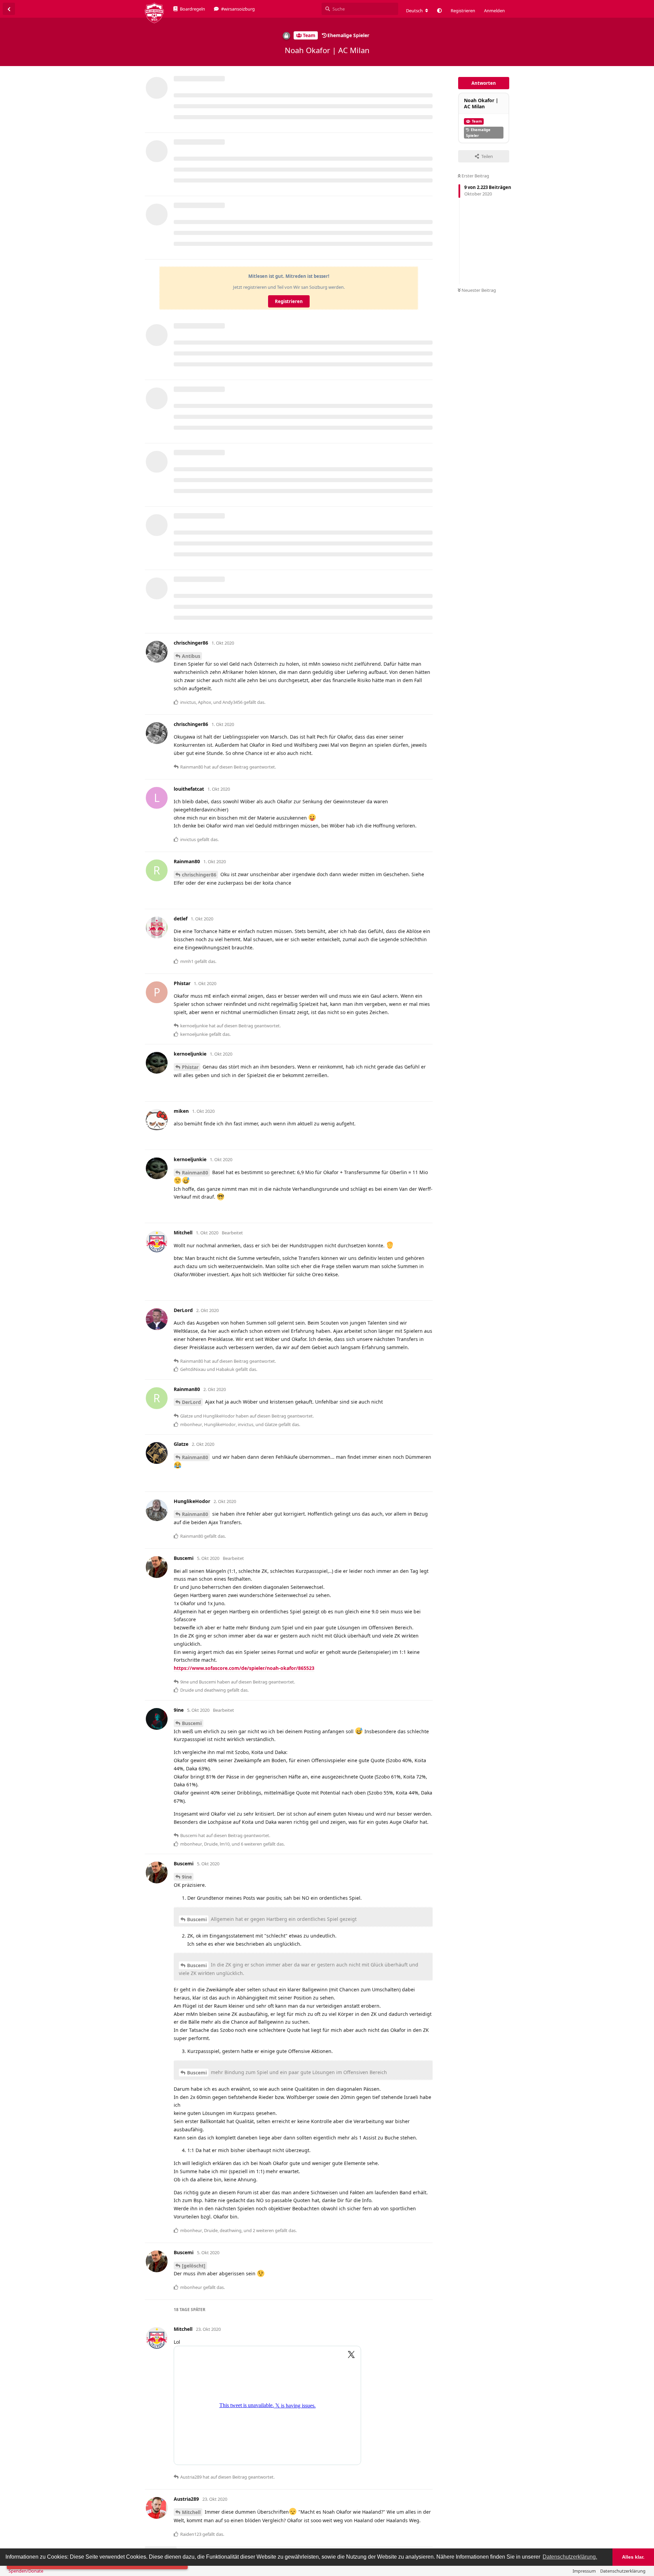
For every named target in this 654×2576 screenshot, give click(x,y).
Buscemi (192, 1723)
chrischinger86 (199, 875)
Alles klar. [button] (633, 2557)
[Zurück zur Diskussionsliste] (9, 9)
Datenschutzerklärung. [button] (570, 2557)
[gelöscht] (194, 2266)
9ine (187, 1877)
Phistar (190, 1067)
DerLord (191, 1402)
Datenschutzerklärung (623, 2571)
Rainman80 (195, 1173)
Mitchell (191, 2512)
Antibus (191, 656)
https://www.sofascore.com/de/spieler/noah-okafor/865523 (244, 1668)
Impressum (584, 2571)
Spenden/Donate (26, 2571)
